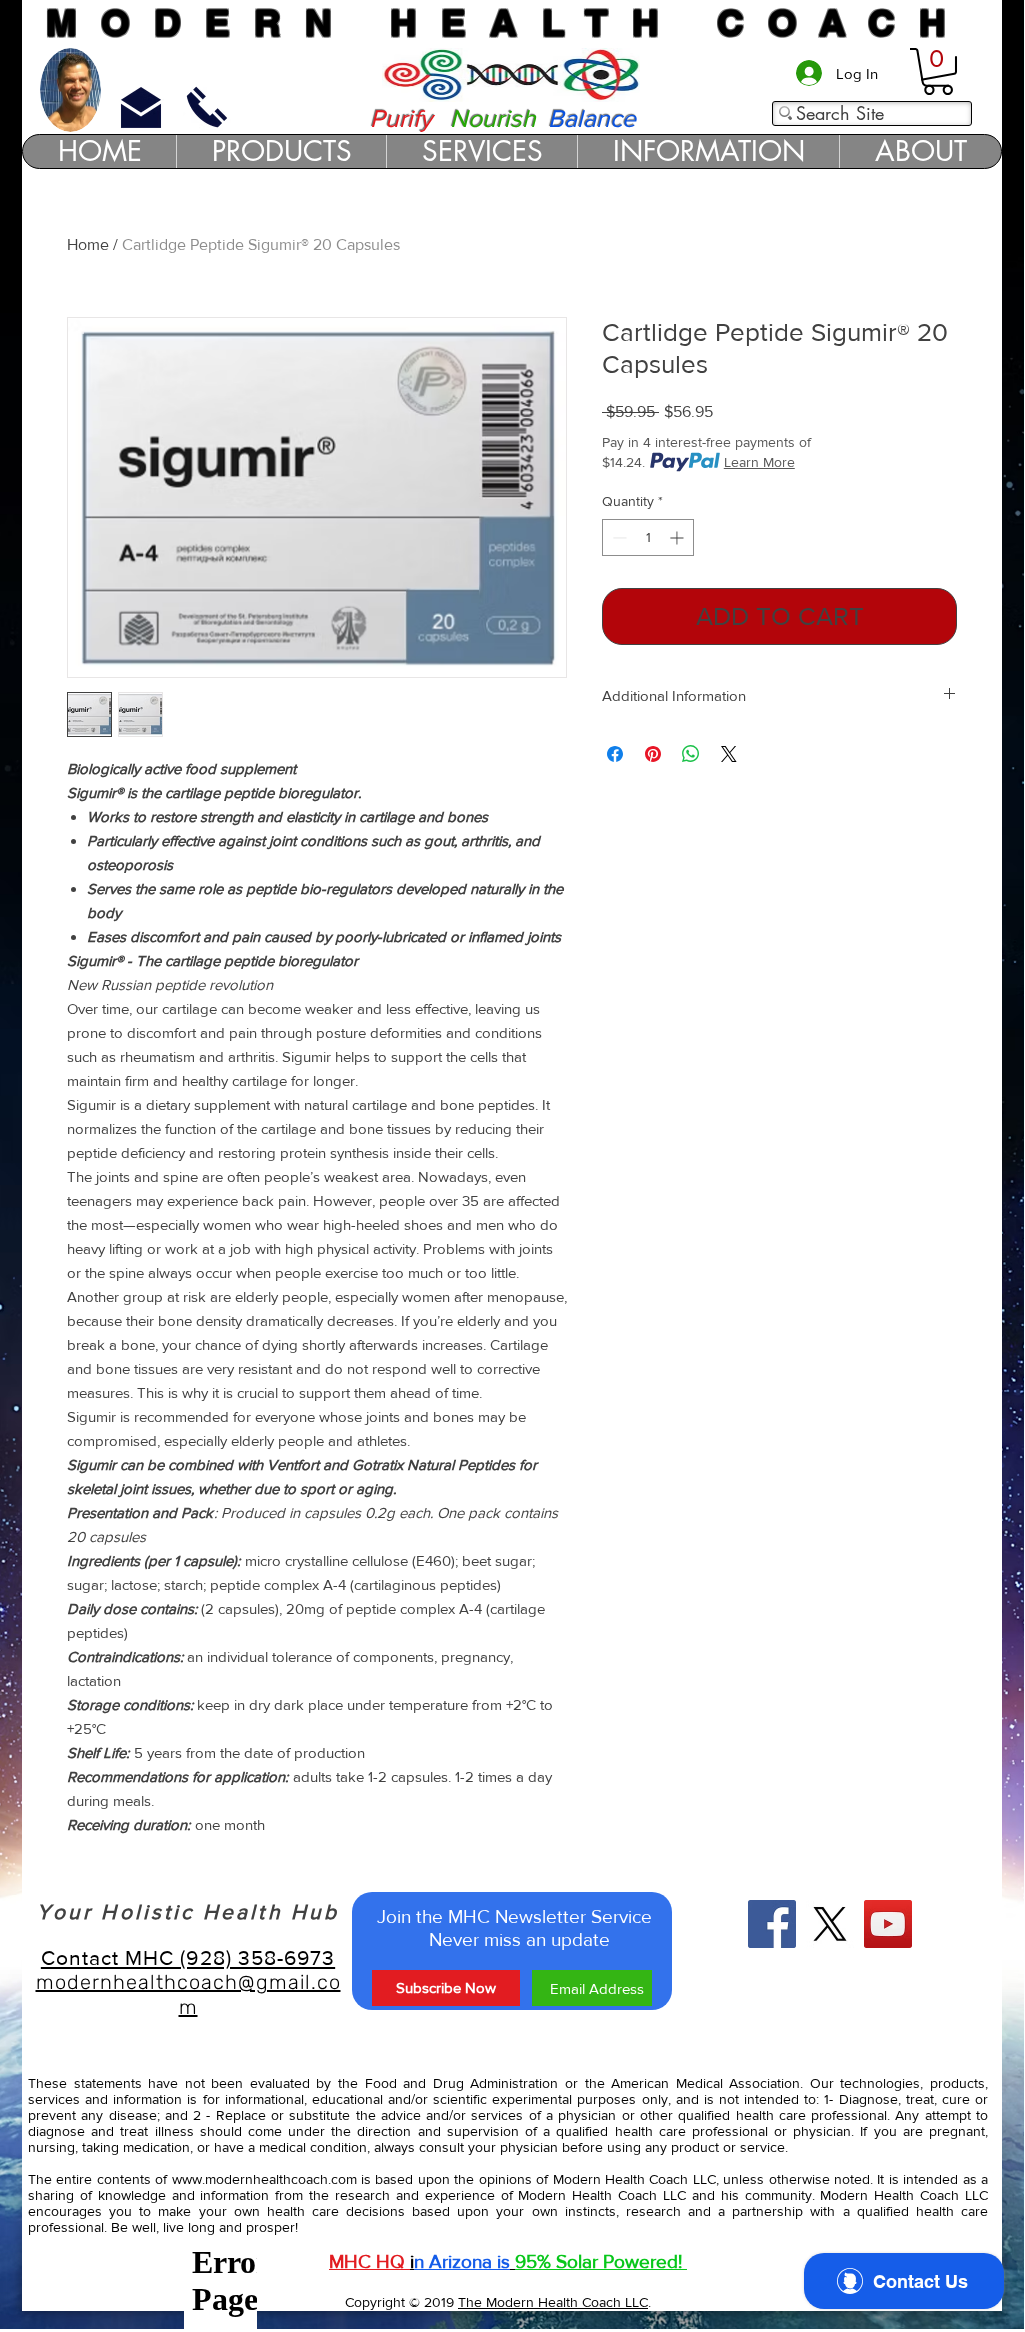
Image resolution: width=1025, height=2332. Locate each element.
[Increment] (678, 537)
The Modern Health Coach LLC (553, 2302)
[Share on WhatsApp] (691, 754)
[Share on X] (729, 754)
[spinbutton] (648, 537)
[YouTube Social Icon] (888, 1924)
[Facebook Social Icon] (772, 1924)
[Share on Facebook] (615, 754)
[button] (938, 71)
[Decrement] (617, 537)
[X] (830, 1924)
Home (88, 244)
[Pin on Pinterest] (653, 754)
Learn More (759, 462)
